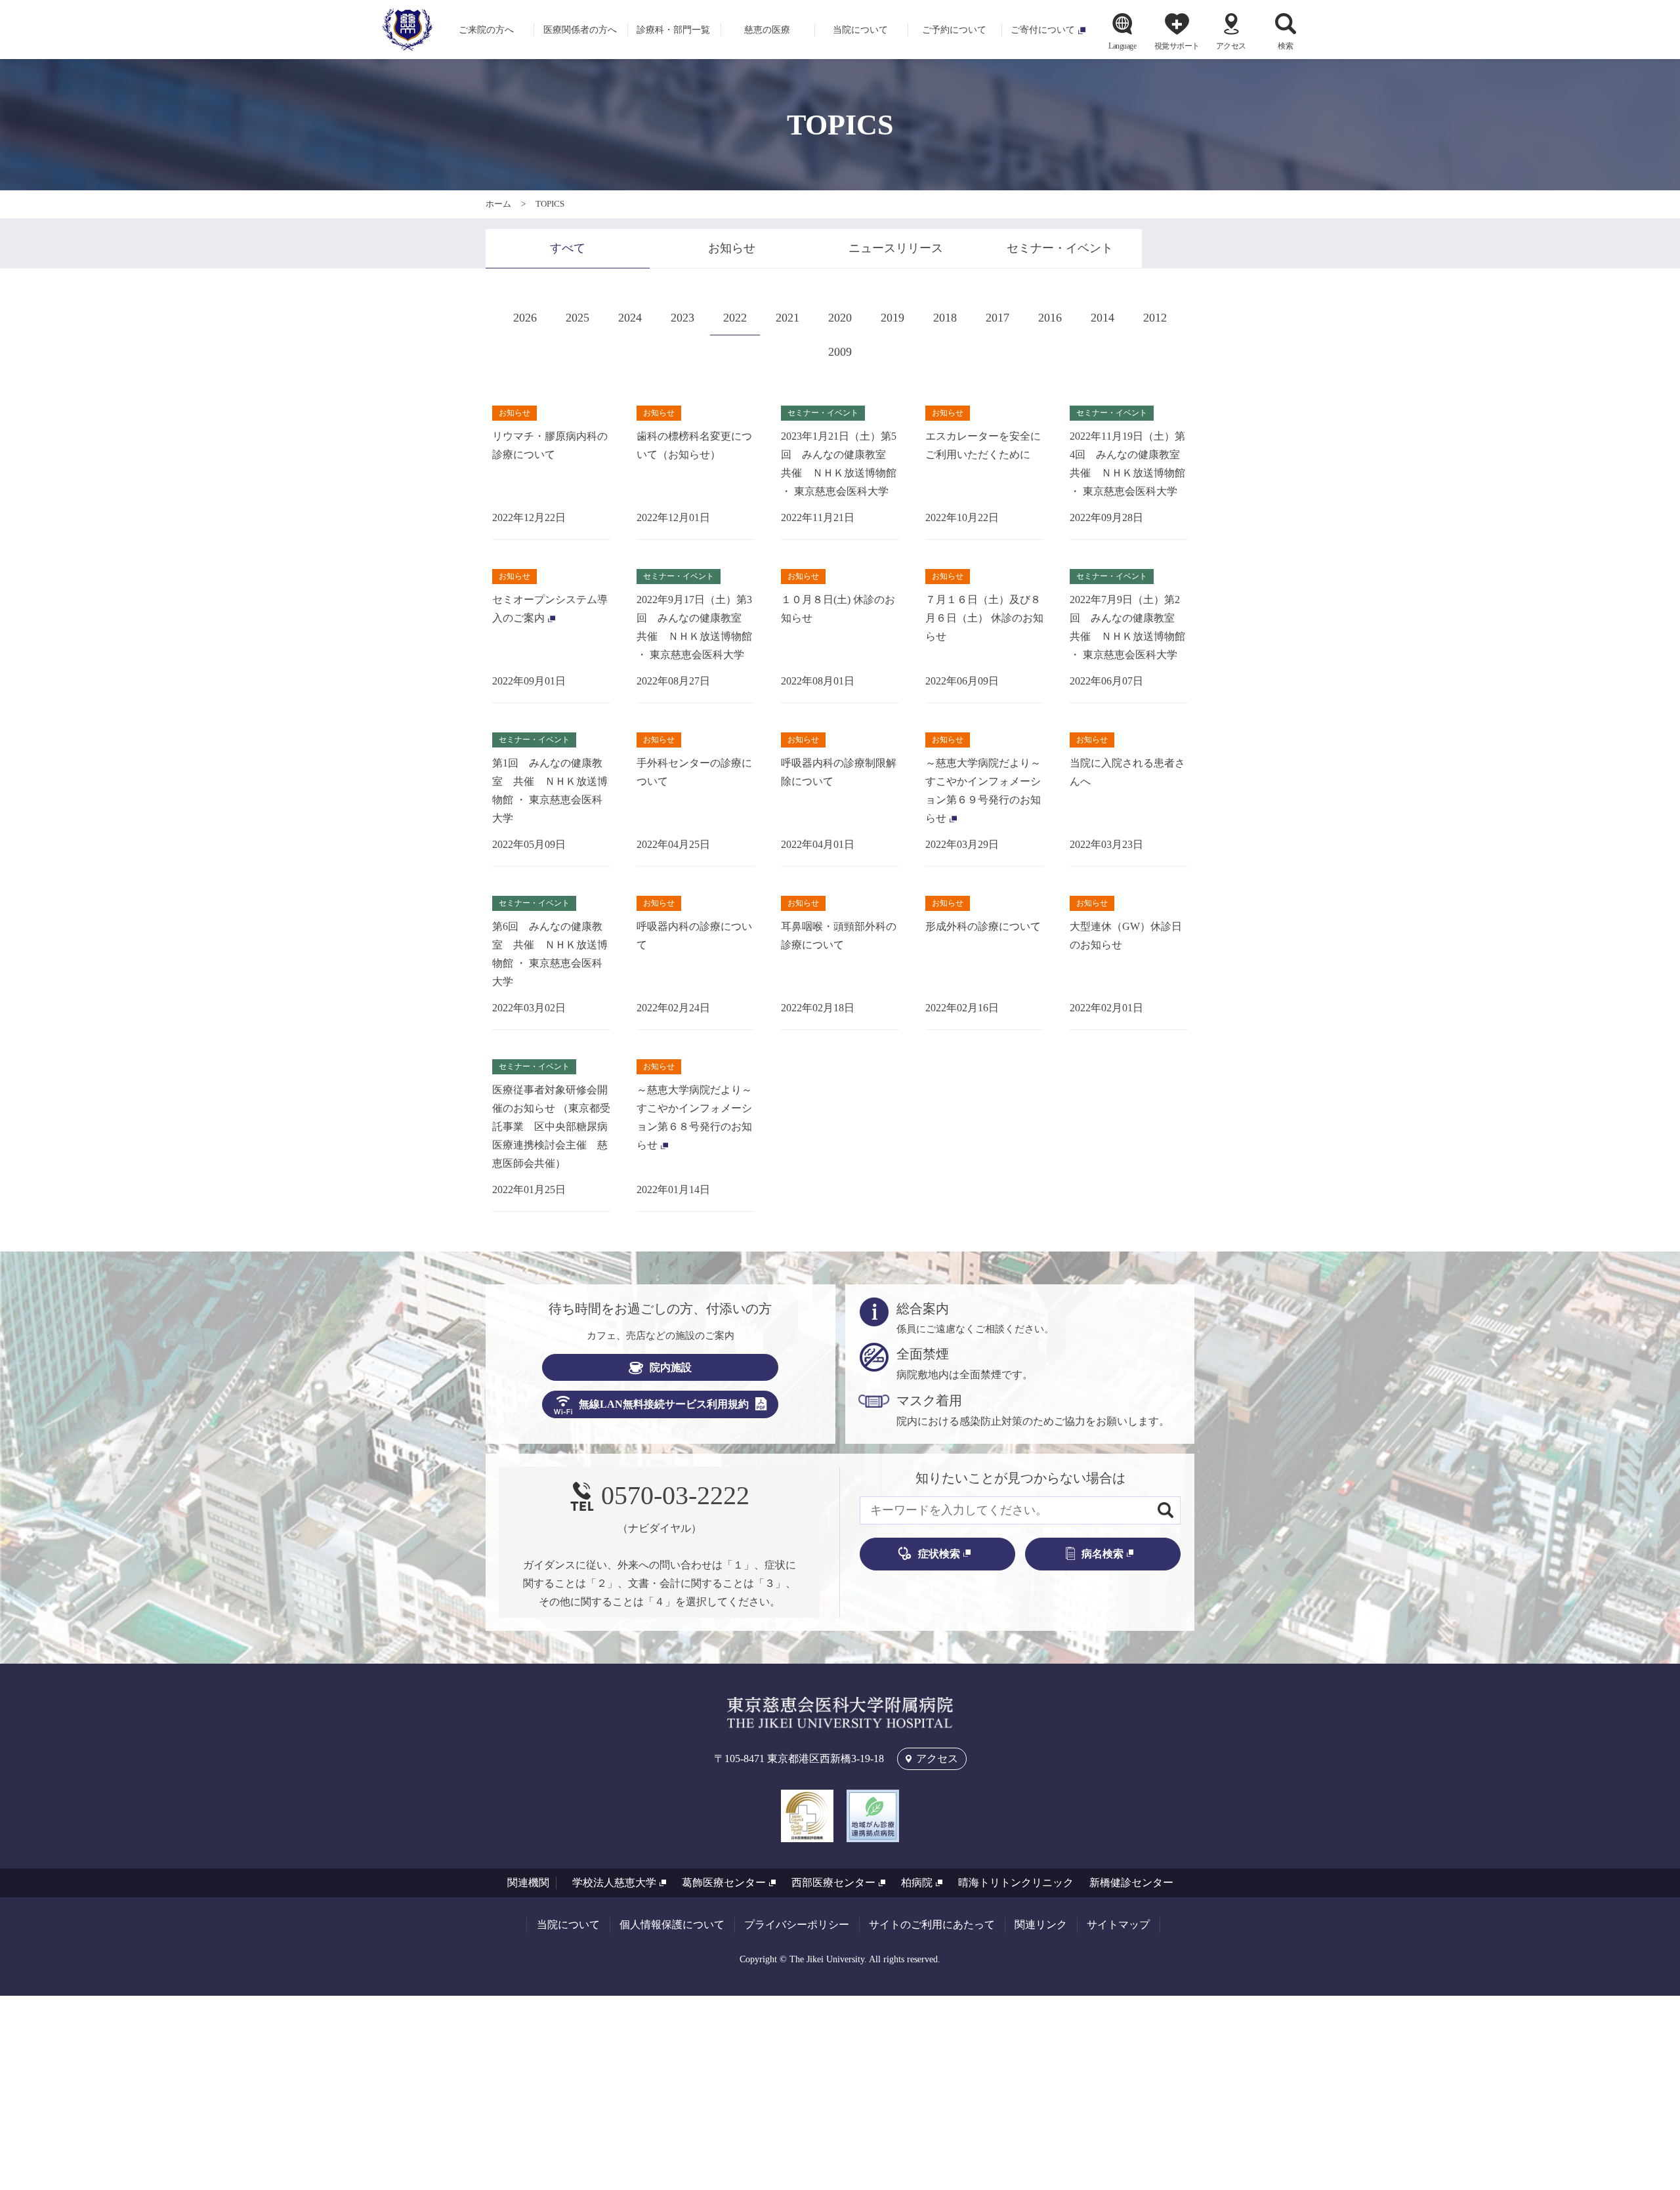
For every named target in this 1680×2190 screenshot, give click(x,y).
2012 (1155, 318)
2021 (787, 318)
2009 (840, 352)
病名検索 (1102, 1554)
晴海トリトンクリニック (1016, 1883)
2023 (682, 318)
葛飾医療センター (724, 1883)
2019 (892, 318)
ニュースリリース (896, 248)
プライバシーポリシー (797, 1925)
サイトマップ (1118, 1925)
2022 (735, 318)
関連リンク (1041, 1925)
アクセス (1231, 46)
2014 (1102, 318)
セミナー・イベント (1060, 248)
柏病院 (917, 1883)
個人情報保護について (672, 1925)
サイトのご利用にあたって (932, 1925)
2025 (577, 318)
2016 (1050, 318)
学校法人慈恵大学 (614, 1883)
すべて (568, 248)
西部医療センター (833, 1883)
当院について (568, 1925)
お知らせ (732, 248)
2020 (840, 318)
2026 (525, 318)
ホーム (498, 204)
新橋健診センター (1131, 1883)
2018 (945, 318)
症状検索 (939, 1554)
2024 (630, 318)
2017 (997, 318)
